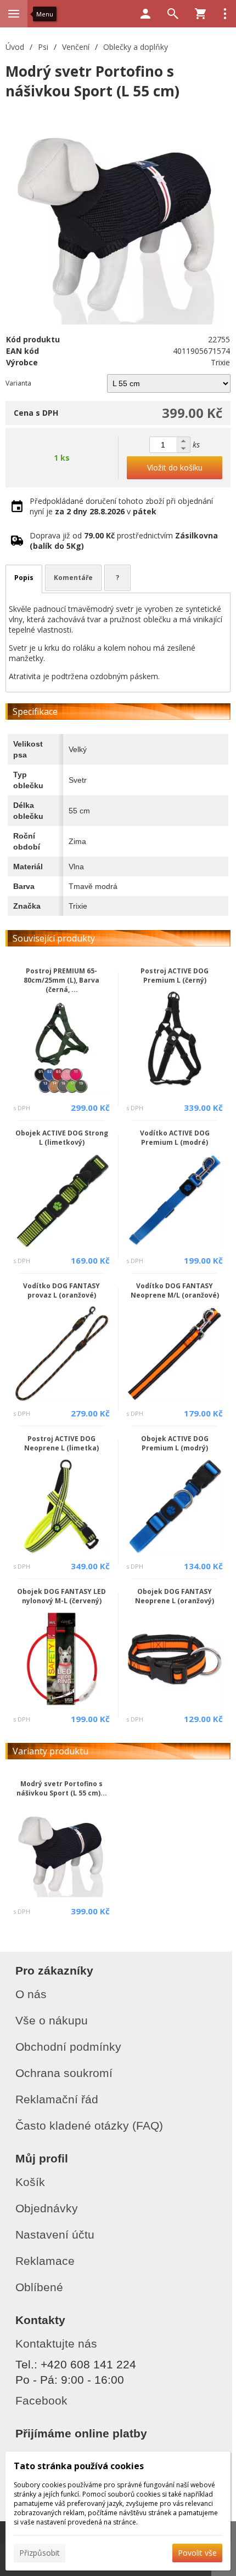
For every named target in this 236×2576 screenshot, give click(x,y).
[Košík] (200, 14)
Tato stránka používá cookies (79, 2466)
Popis (24, 578)
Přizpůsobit (40, 2553)
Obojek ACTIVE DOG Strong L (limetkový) (62, 1138)
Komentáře (73, 578)
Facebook (41, 2400)
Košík (30, 2182)
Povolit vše (197, 2553)
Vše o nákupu (52, 2020)
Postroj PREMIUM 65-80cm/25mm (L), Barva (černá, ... (61, 980)
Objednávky (47, 2208)
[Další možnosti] (225, 14)
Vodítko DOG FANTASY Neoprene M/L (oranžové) (175, 1290)
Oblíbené (39, 2287)
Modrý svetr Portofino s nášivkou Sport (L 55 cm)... (62, 1788)
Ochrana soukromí (64, 2073)
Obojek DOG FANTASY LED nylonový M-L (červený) (61, 1596)
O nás (31, 1994)
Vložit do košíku (175, 467)
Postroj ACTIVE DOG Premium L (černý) (175, 976)
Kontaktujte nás (56, 2343)
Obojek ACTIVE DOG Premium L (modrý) (175, 1443)
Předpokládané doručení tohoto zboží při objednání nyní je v (121, 506)
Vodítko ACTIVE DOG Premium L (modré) (175, 1138)
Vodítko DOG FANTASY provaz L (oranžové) (61, 1290)
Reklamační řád (57, 2099)
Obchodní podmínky (68, 2047)
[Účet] (145, 14)
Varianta (18, 383)
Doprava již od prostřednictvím (124, 541)
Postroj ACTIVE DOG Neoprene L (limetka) (61, 1443)
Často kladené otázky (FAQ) (89, 2125)
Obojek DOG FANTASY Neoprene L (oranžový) (175, 1596)
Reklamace (45, 2261)
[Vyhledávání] (173, 14)
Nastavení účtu (55, 2234)
